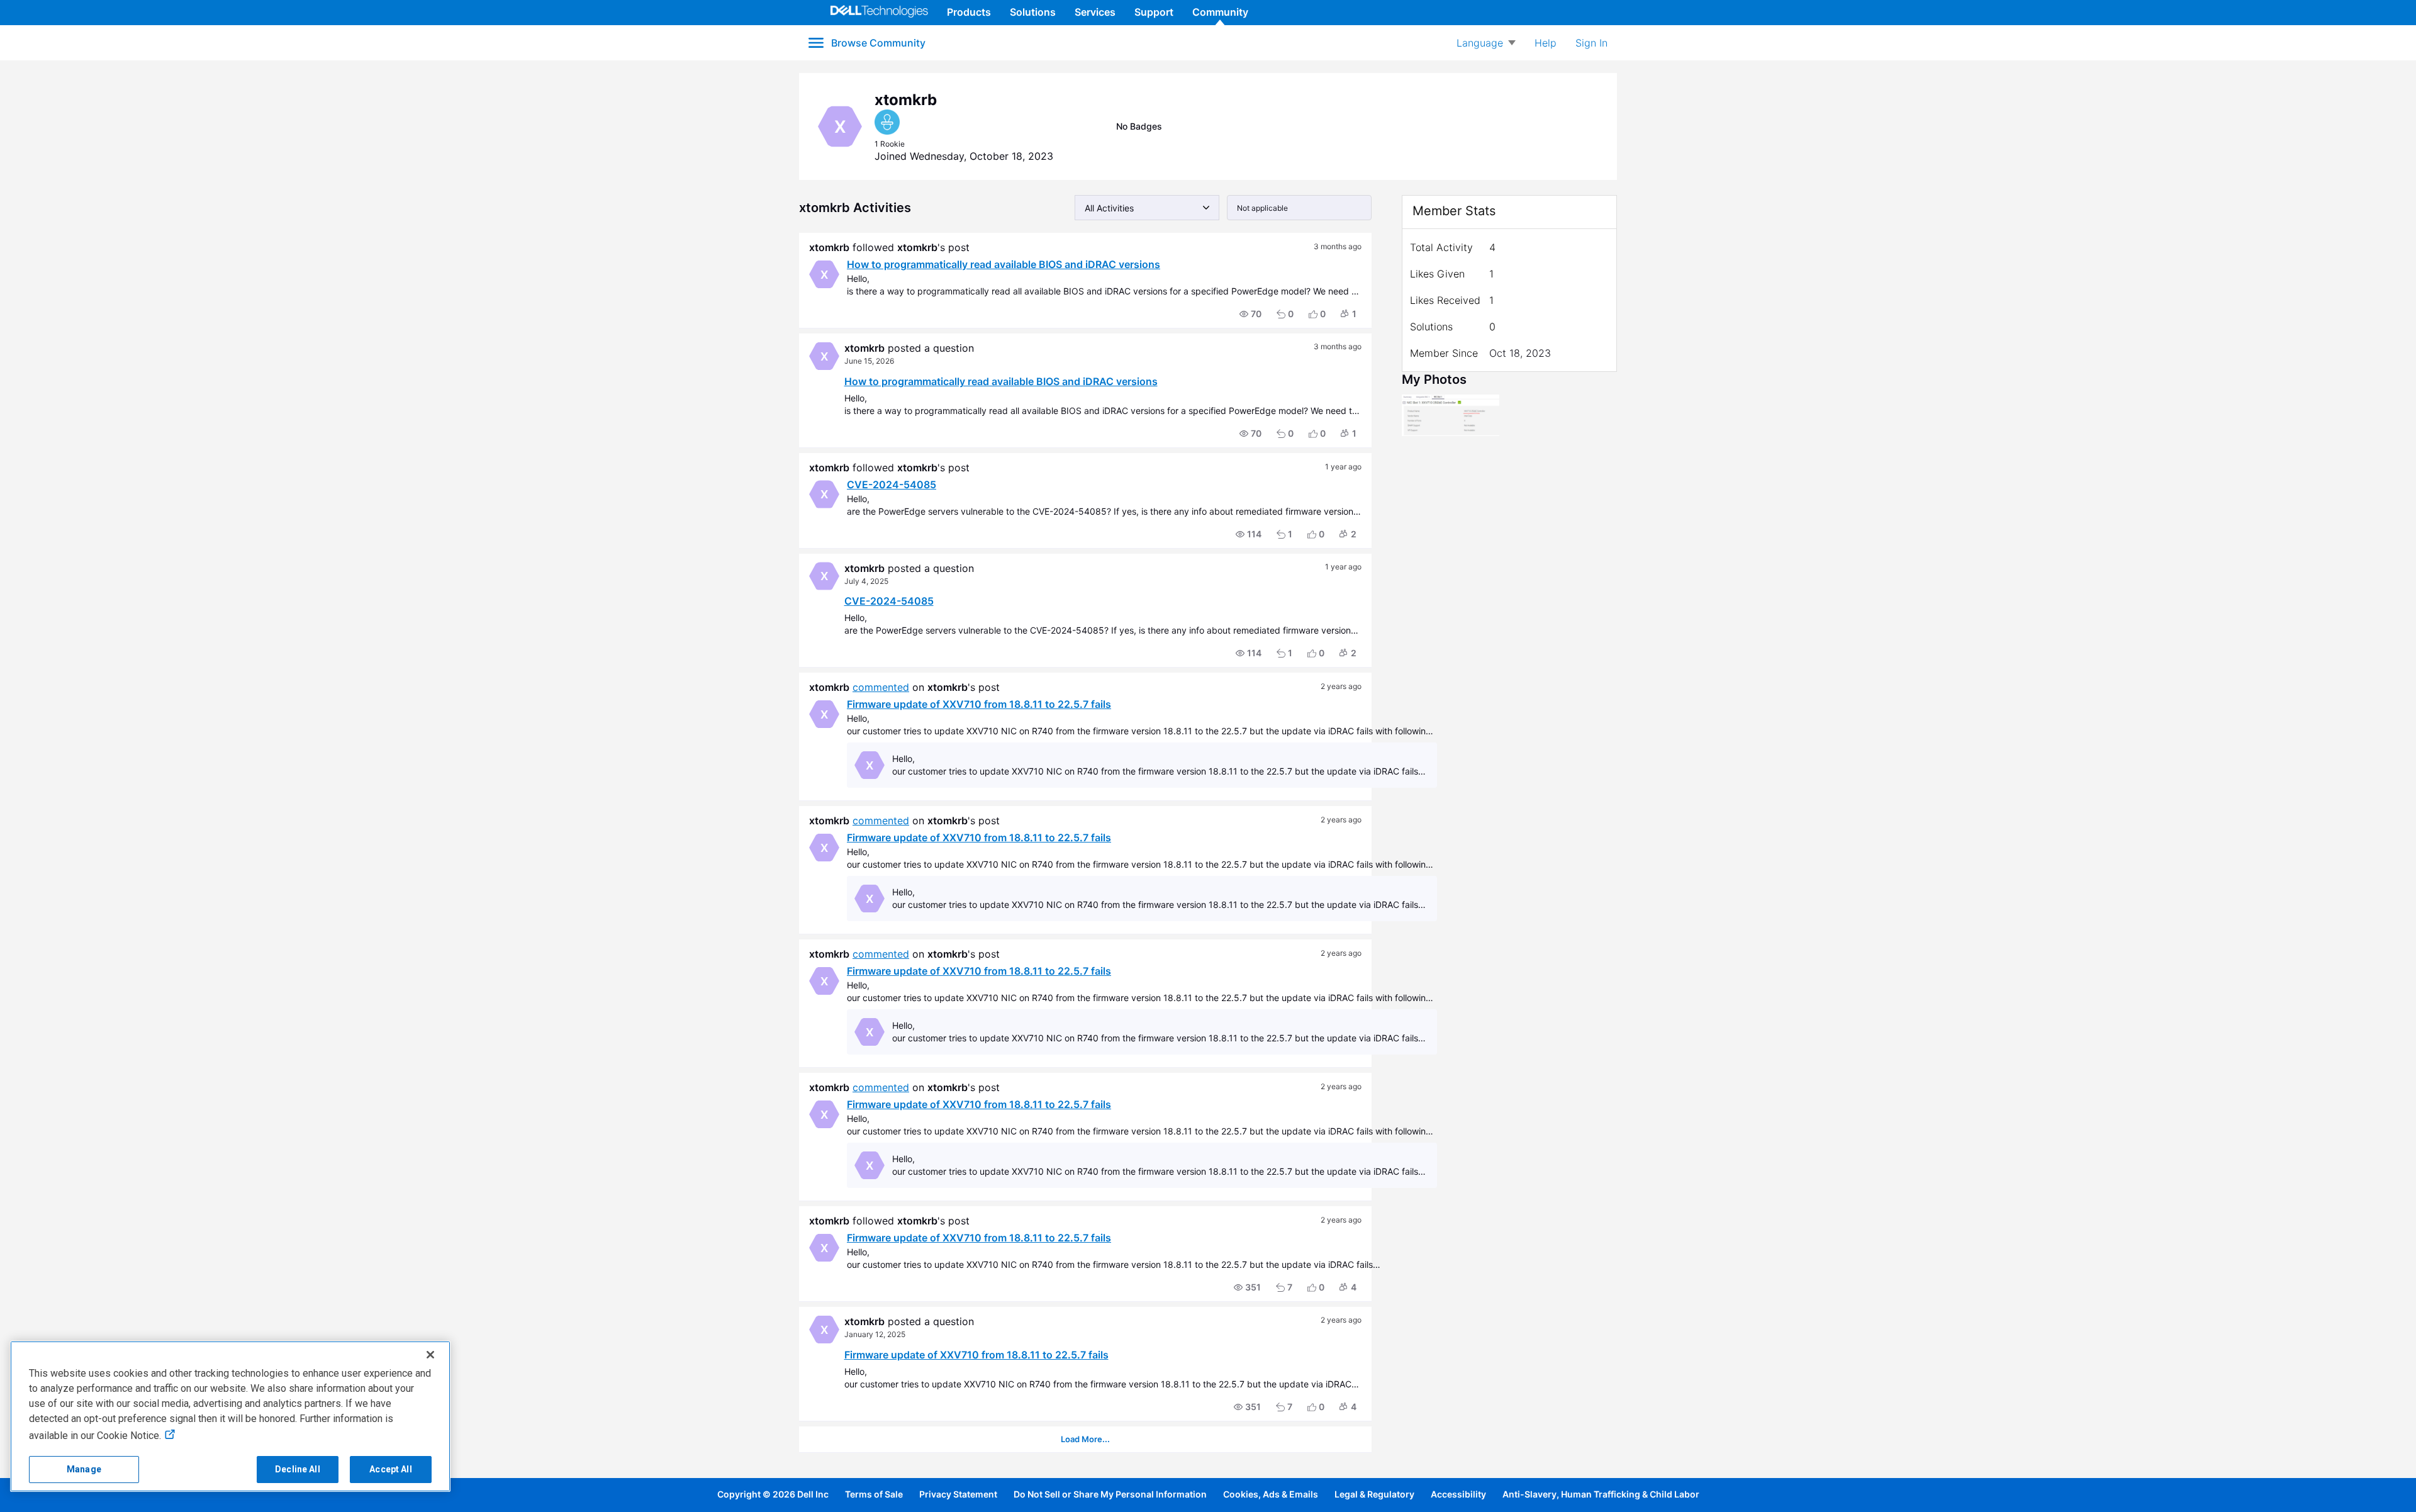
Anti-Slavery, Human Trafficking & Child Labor (1601, 1494)
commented (881, 687)
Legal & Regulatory (1374, 1494)
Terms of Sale (874, 1494)
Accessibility (1458, 1494)
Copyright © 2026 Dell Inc (773, 1494)
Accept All (390, 1469)
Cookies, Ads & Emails (1271, 1494)
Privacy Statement (958, 1494)
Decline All (298, 1469)
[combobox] (1147, 208)
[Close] (430, 1355)
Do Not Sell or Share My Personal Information (1110, 1494)
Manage (84, 1469)
